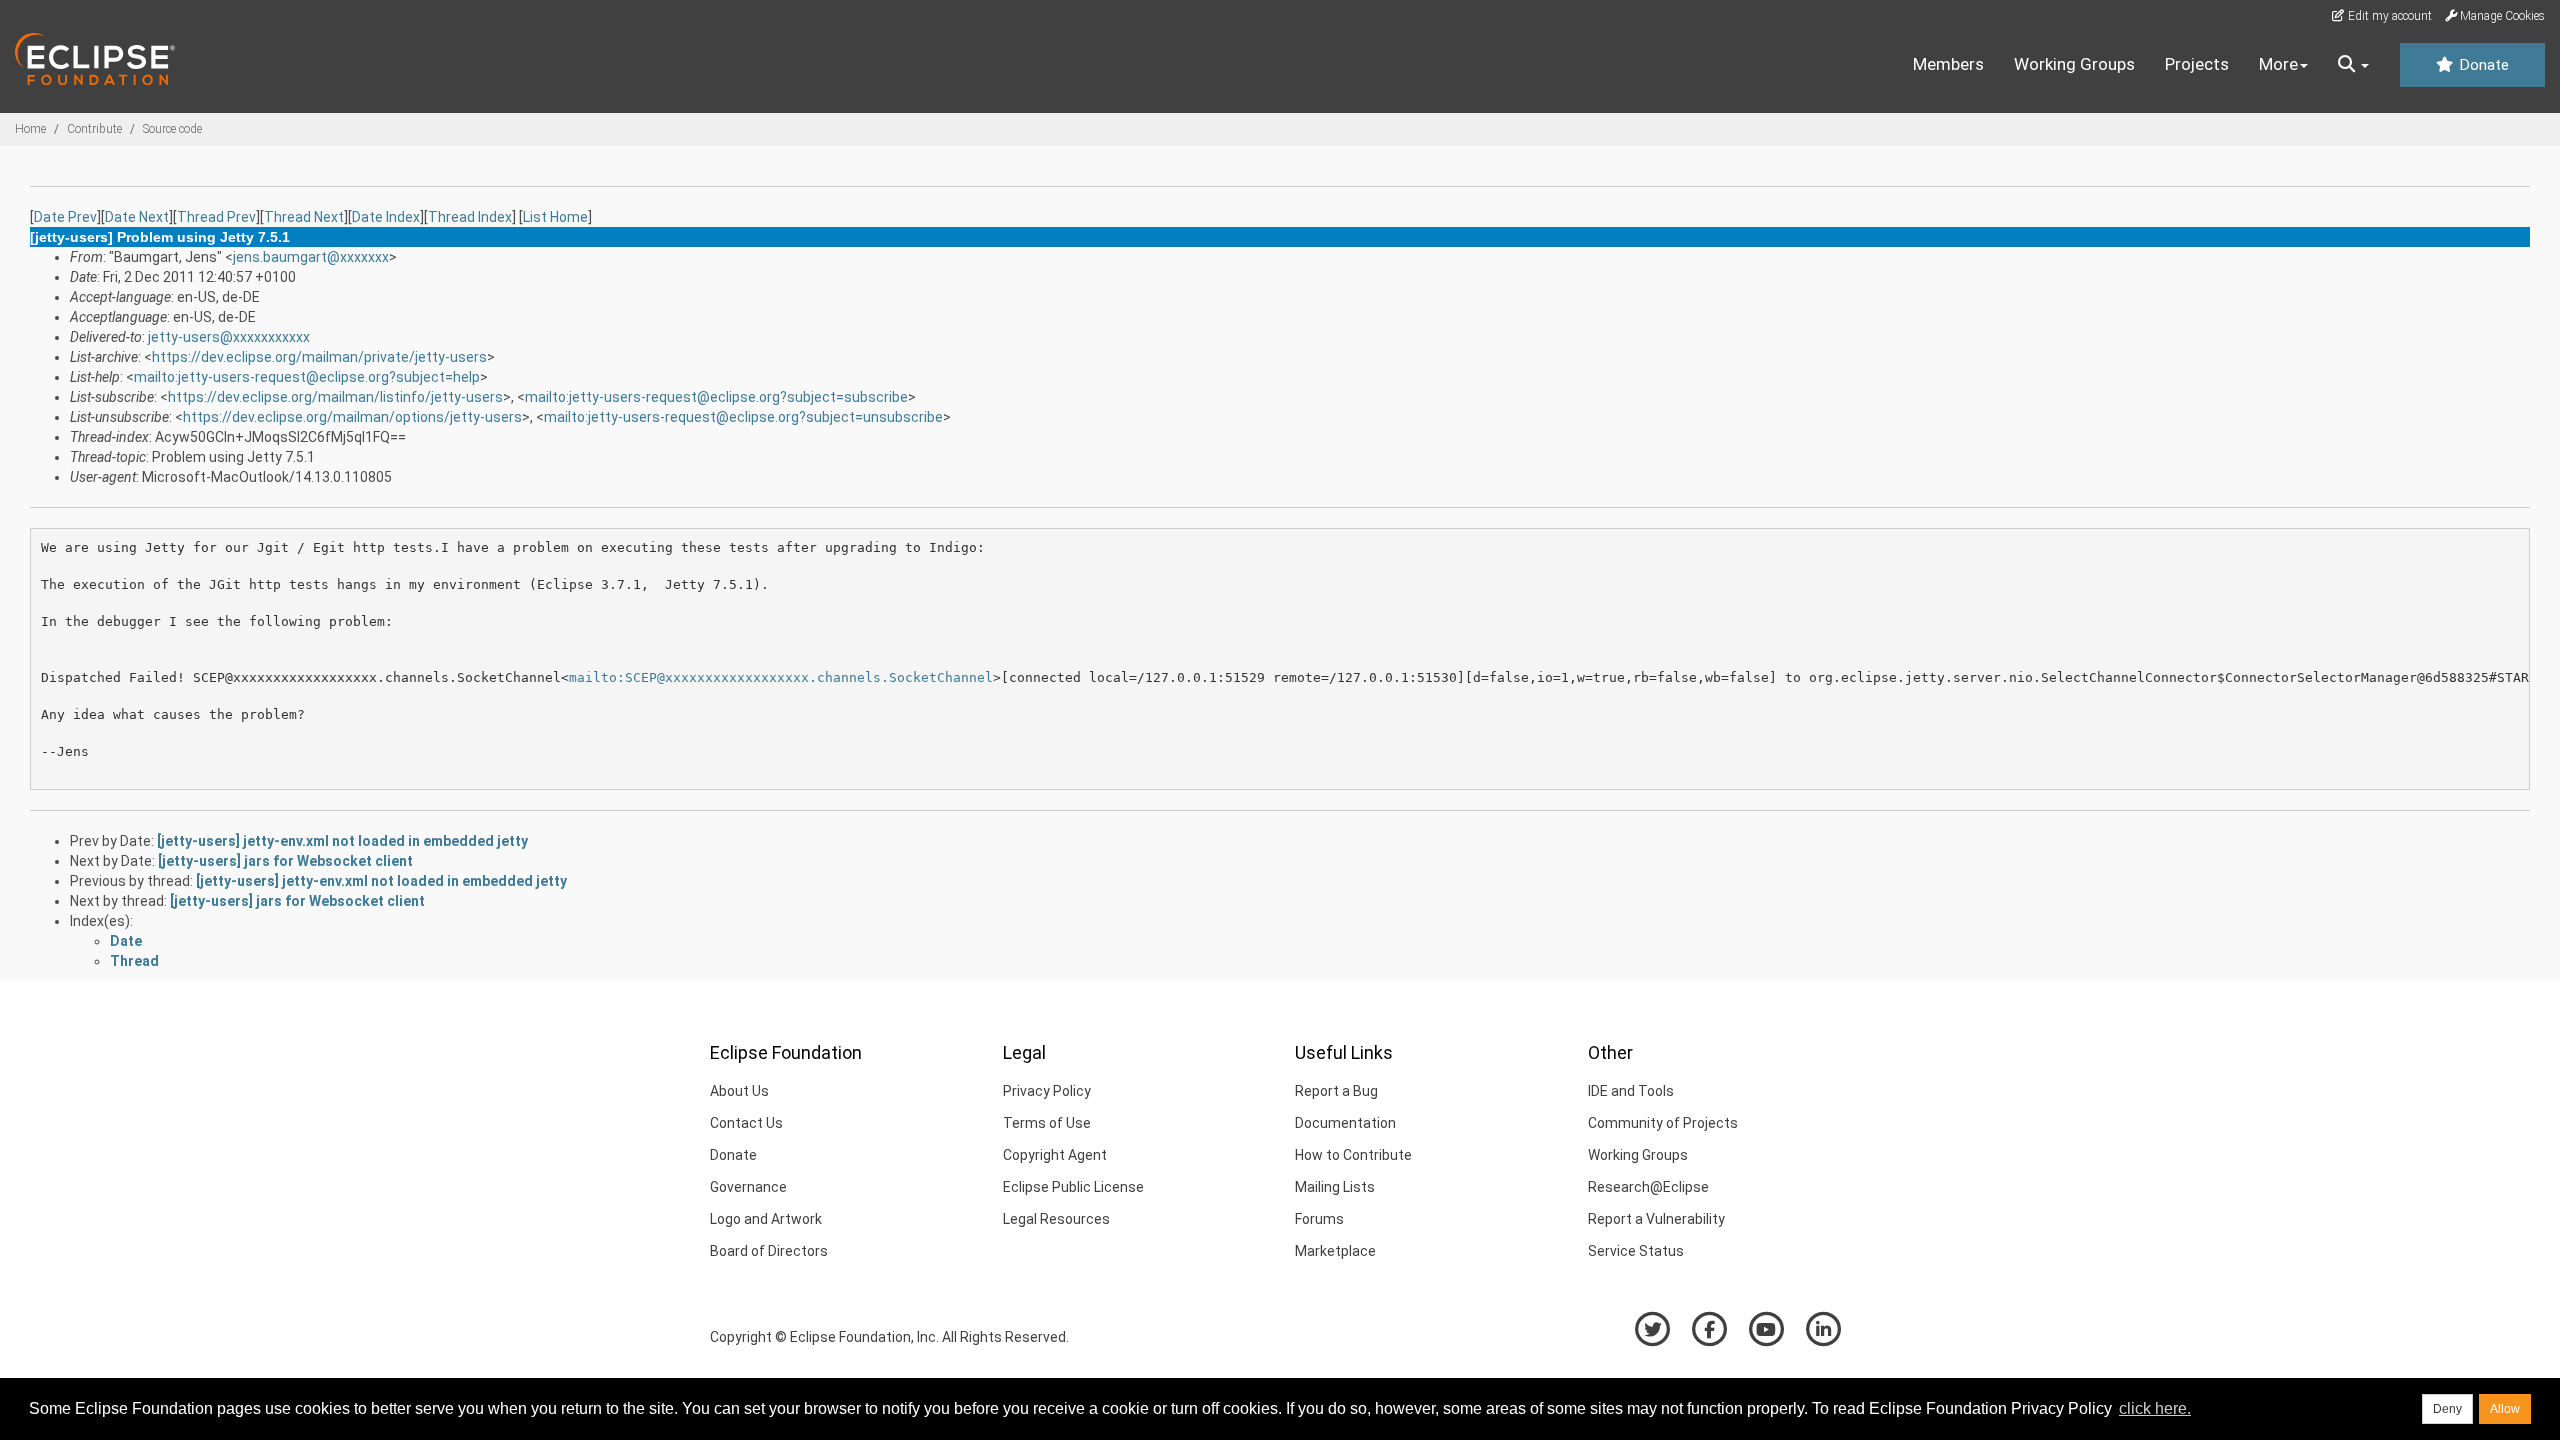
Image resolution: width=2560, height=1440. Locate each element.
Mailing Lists (1335, 1187)
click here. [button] (2155, 1408)
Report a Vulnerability (1656, 1219)
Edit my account (2388, 16)
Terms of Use (1047, 1123)
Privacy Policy (1047, 1091)
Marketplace (1335, 1251)
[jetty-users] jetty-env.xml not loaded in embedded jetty (342, 841)
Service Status (1636, 1251)
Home (30, 129)
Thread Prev (216, 217)
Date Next (137, 217)
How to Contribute (1353, 1155)
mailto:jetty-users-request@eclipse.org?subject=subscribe (716, 397)
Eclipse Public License (1073, 1187)
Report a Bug (1336, 1091)
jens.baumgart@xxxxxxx (311, 257)
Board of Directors (769, 1251)
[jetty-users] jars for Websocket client (285, 861)
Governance (748, 1187)
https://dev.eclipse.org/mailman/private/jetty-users (319, 357)
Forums (1319, 1219)
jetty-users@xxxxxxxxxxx (229, 337)
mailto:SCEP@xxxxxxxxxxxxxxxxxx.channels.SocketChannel (781, 677)
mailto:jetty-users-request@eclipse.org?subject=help (307, 377)
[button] (2353, 65)
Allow (2505, 1409)
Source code (172, 129)
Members (1948, 64)
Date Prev (65, 217)
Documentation (1345, 1123)
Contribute (94, 129)
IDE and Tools (1631, 1091)
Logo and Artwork (766, 1219)
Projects (2197, 64)
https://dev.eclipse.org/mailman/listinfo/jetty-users (335, 397)
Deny (2447, 1409)
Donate (2482, 65)
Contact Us (746, 1123)
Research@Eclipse (1648, 1187)
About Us (739, 1091)
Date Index (386, 217)
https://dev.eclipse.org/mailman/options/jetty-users (352, 417)
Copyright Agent (1055, 1155)
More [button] (2278, 64)
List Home (555, 217)
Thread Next (304, 217)
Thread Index (470, 217)
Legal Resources (1056, 1219)
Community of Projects (1663, 1123)
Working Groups (2074, 64)
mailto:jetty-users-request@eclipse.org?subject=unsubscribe (743, 417)
